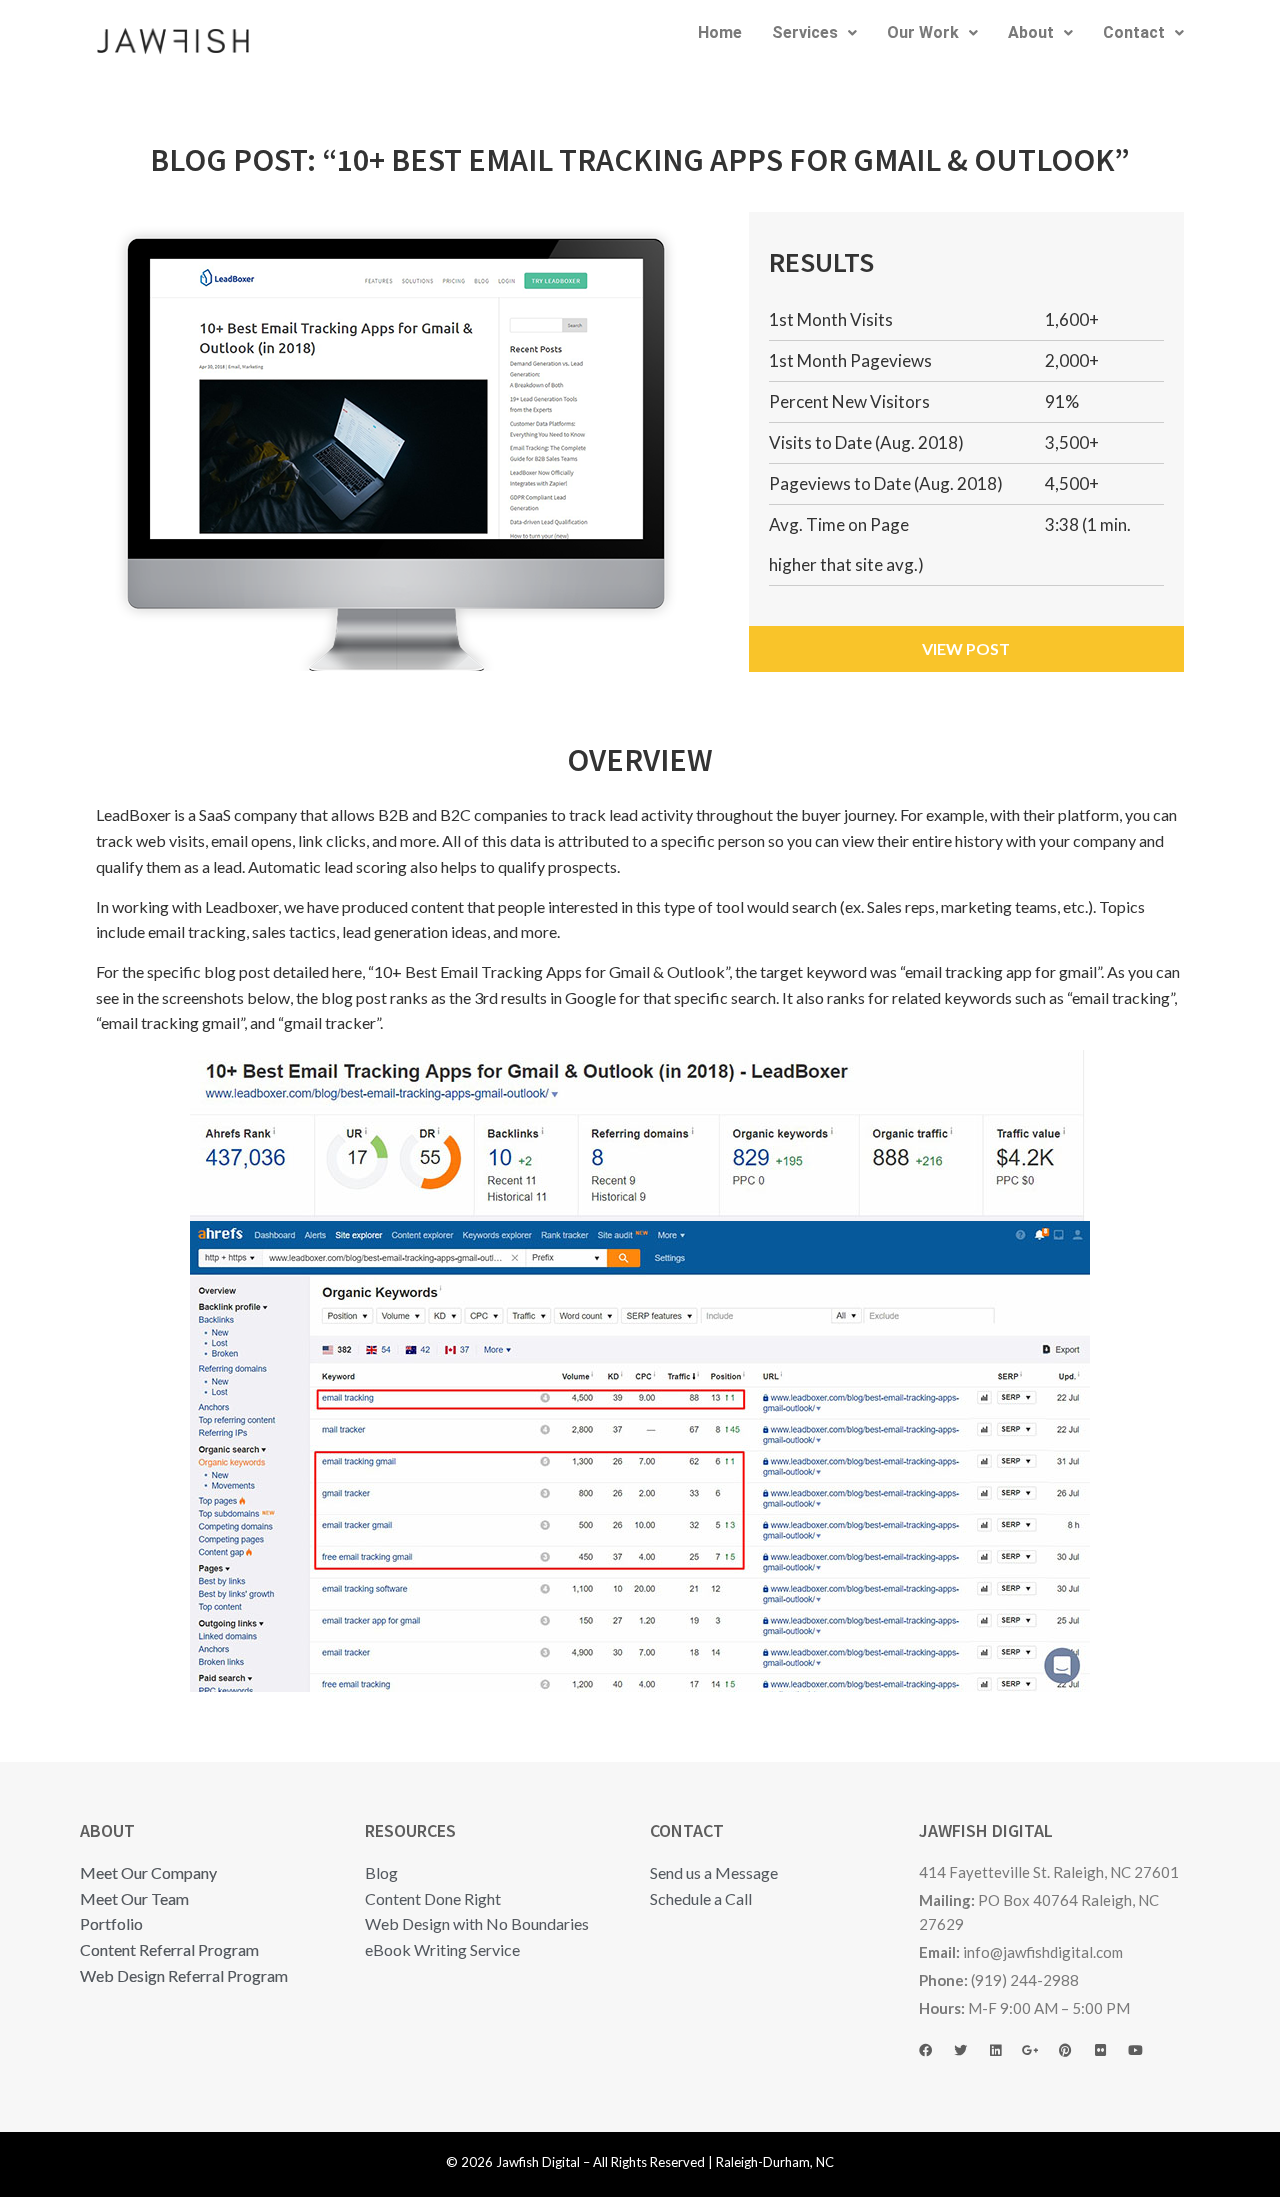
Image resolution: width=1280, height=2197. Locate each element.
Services (805, 32)
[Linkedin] (1004, 2063)
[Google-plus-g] (1039, 2063)
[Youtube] (1144, 2063)
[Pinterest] (1074, 2063)
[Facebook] (934, 2063)
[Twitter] (969, 2063)
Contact (1134, 32)
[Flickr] (1109, 2063)
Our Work (923, 32)
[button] (814, 33)
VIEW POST (966, 648)
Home (720, 32)
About (1031, 32)
